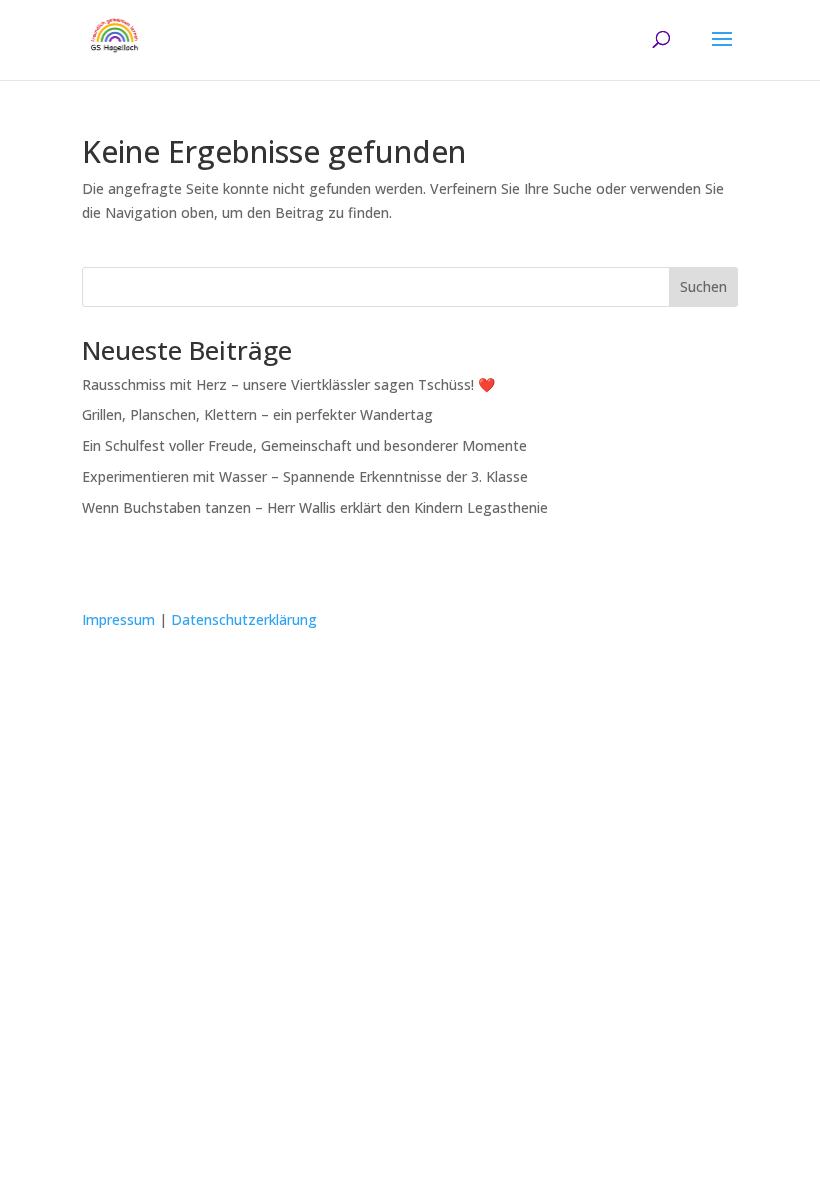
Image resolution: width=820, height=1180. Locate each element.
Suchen (703, 286)
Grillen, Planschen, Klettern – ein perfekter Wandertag (257, 414)
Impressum (118, 619)
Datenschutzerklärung (244, 619)
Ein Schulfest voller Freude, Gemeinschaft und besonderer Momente (304, 445)
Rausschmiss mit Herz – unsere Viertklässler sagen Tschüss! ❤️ (288, 384)
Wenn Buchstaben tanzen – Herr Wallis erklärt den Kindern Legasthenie (315, 507)
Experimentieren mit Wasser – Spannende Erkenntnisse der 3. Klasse (305, 476)
